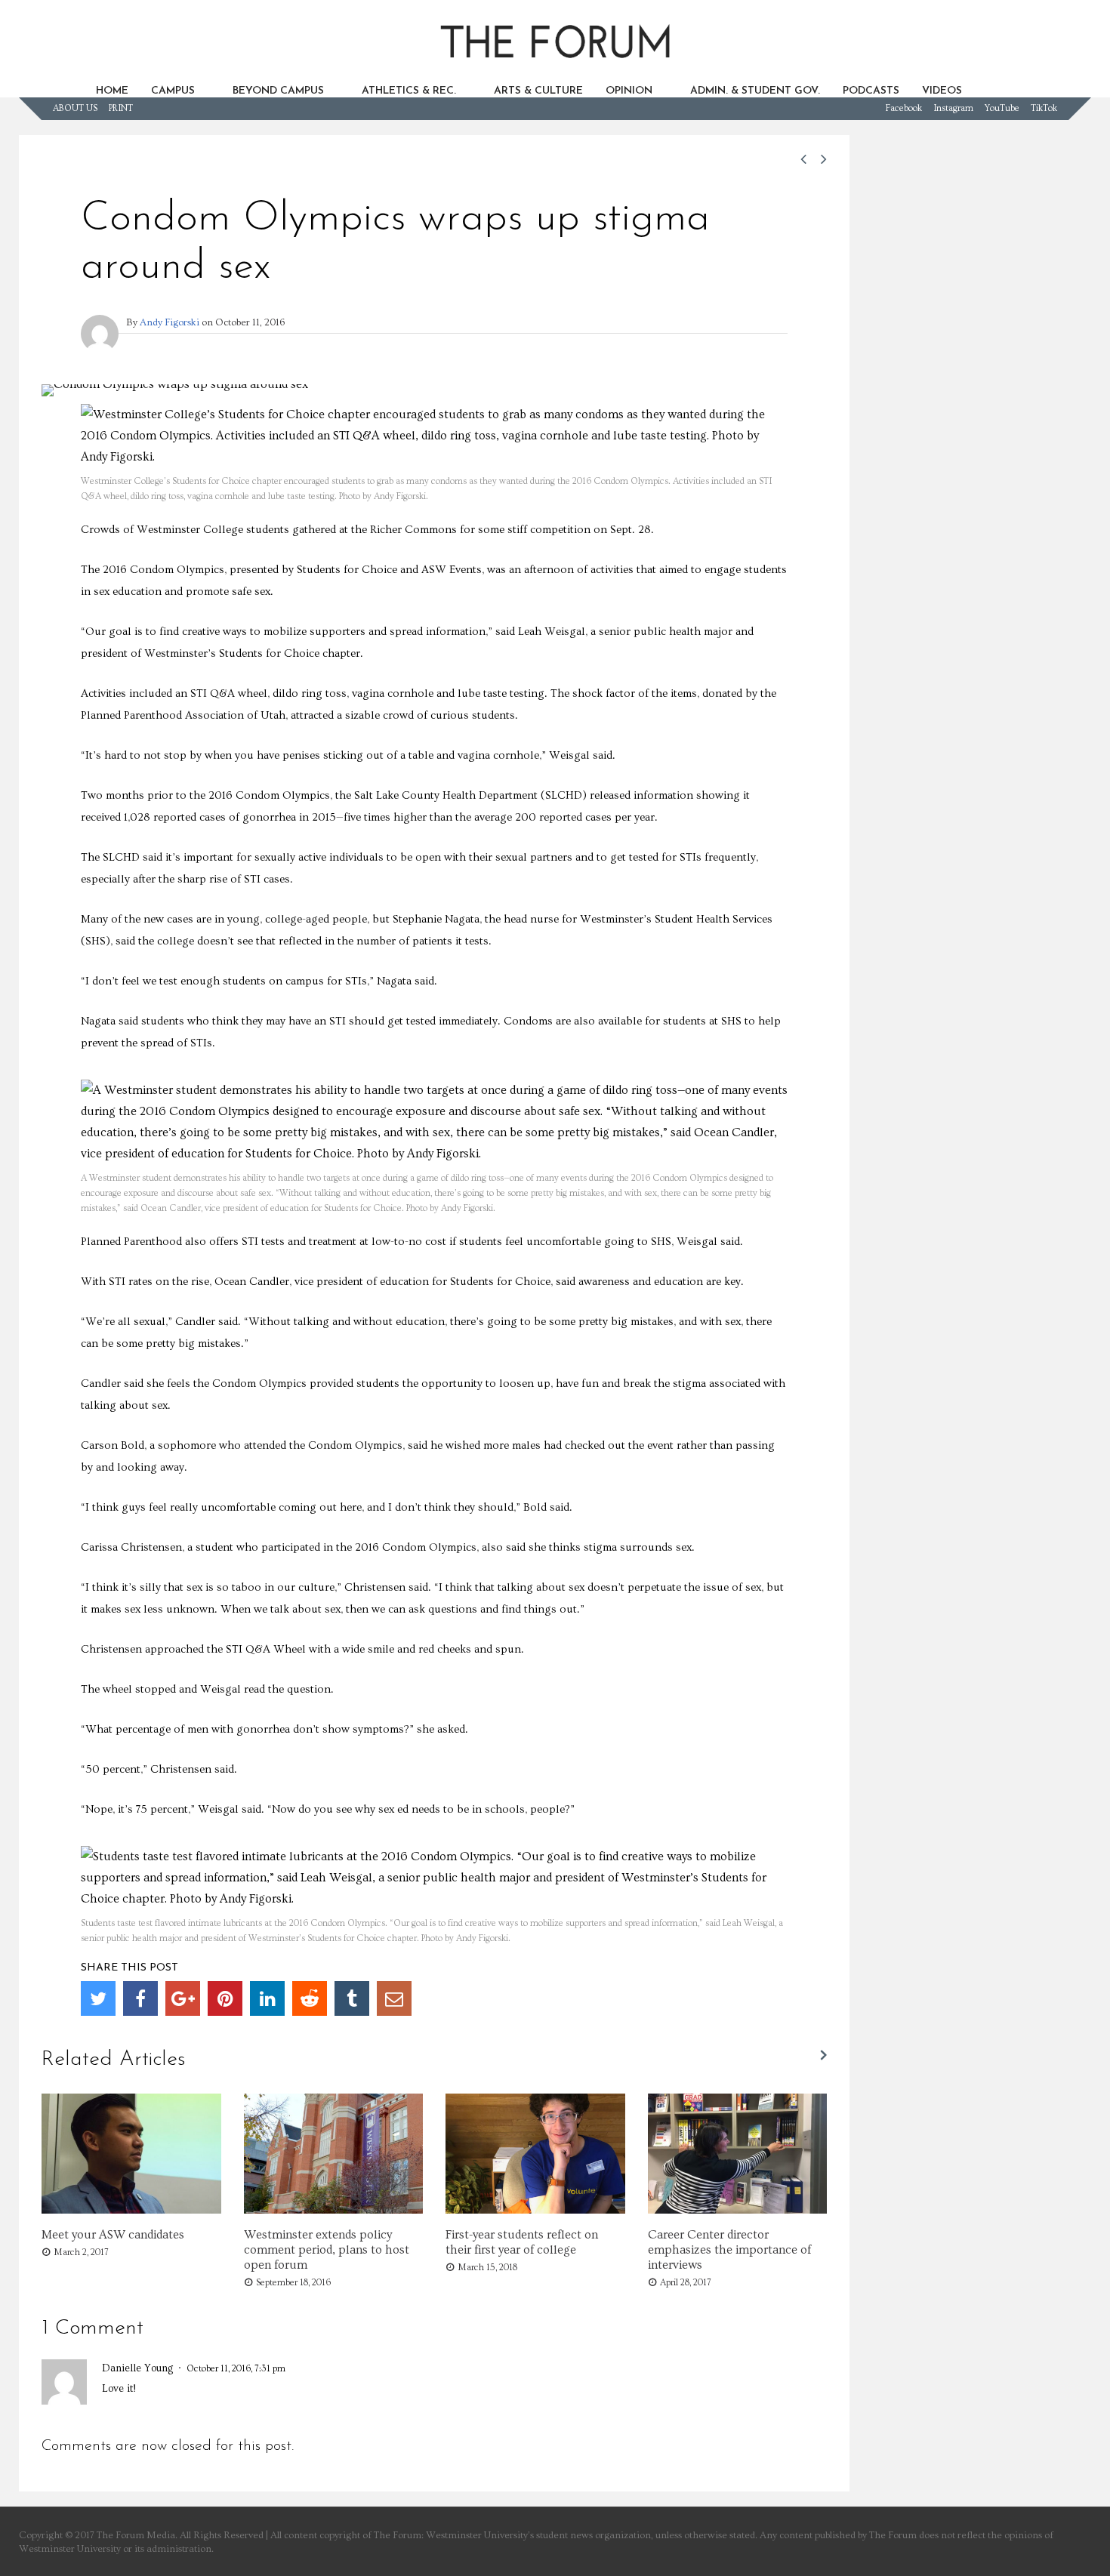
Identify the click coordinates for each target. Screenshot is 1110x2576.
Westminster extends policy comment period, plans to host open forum (327, 2250)
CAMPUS (173, 91)
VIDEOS (942, 91)
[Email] (394, 1998)
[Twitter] (98, 1998)
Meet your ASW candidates (113, 2235)
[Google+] (183, 1998)
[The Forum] (555, 65)
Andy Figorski (170, 322)
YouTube (1002, 108)
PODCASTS (871, 91)
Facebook (904, 108)
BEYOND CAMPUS (278, 91)
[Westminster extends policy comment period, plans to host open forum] (334, 2210)
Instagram (953, 108)
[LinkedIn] (267, 1998)
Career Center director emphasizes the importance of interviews (729, 2250)
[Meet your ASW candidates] (131, 2210)
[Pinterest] (225, 1998)
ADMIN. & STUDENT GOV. (755, 91)
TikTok (1044, 108)
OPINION (629, 91)
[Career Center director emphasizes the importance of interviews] (738, 2210)
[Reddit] (310, 1998)
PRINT (121, 108)
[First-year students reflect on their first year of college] (535, 2210)
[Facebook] (140, 1998)
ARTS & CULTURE (538, 91)
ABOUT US (75, 108)
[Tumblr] (352, 1998)
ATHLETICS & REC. (409, 91)
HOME (112, 91)
